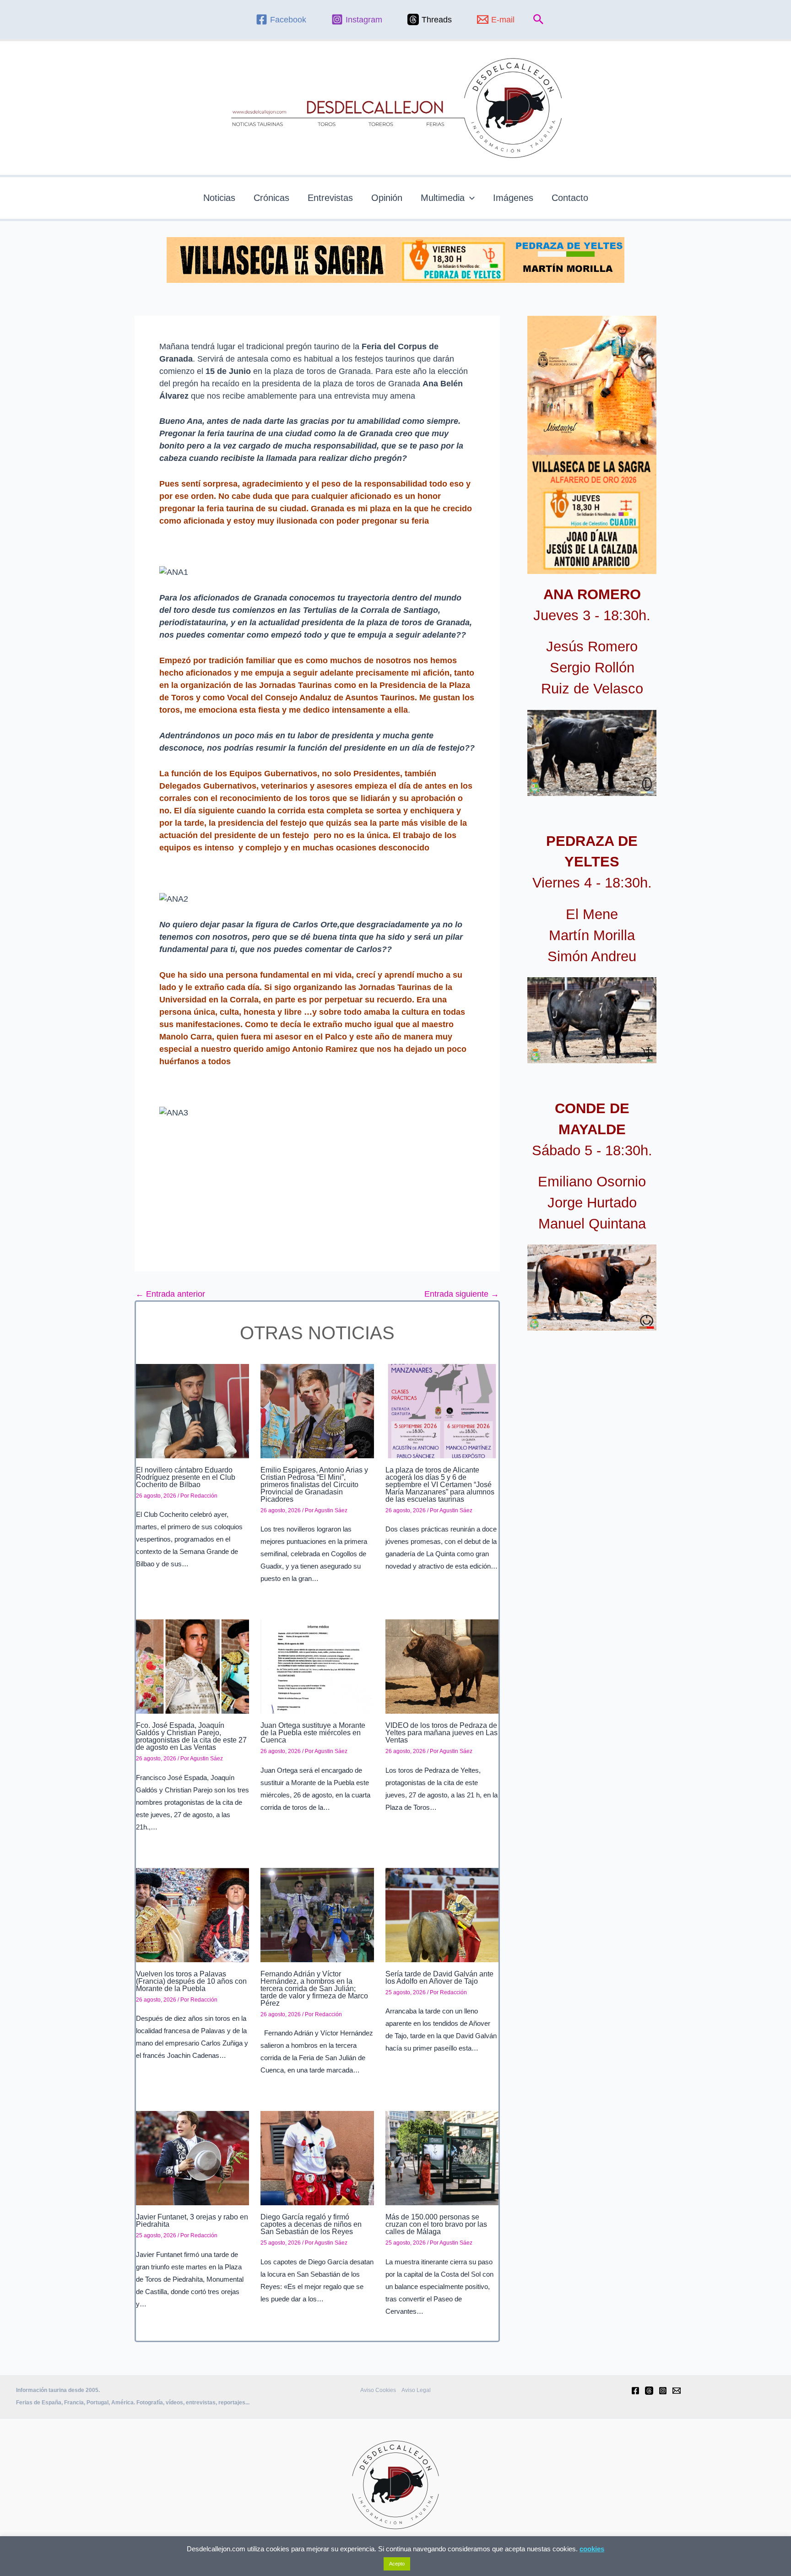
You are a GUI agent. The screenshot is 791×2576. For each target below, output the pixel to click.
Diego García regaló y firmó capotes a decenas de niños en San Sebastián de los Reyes (311, 2224)
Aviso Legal (416, 2390)
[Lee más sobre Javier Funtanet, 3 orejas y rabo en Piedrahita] (192, 2158)
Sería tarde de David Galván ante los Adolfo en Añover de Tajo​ (439, 1978)
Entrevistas (330, 198)
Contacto (570, 198)
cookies (592, 2549)
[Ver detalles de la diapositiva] (592, 753)
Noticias (219, 198)
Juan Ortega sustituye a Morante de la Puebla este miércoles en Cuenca (313, 1733)
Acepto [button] (397, 2564)
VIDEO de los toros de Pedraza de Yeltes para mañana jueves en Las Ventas (442, 1733)
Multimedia (443, 198)
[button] (539, 20)
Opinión (387, 198)
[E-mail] (677, 2391)
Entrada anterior (170, 1294)
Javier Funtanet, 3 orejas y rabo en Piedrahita (192, 2221)
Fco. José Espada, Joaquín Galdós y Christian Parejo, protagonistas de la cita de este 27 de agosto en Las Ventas (191, 1736)
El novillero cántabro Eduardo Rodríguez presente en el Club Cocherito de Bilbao (186, 1477)
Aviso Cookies (378, 2390)
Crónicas (271, 198)
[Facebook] (635, 2391)
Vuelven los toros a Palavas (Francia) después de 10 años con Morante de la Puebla (191, 1981)
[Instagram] (663, 2391)
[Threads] (649, 2391)
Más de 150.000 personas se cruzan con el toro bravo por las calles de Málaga (436, 2224)
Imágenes (513, 198)
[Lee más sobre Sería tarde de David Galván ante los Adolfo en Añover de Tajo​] (442, 1915)
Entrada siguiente (462, 1294)
